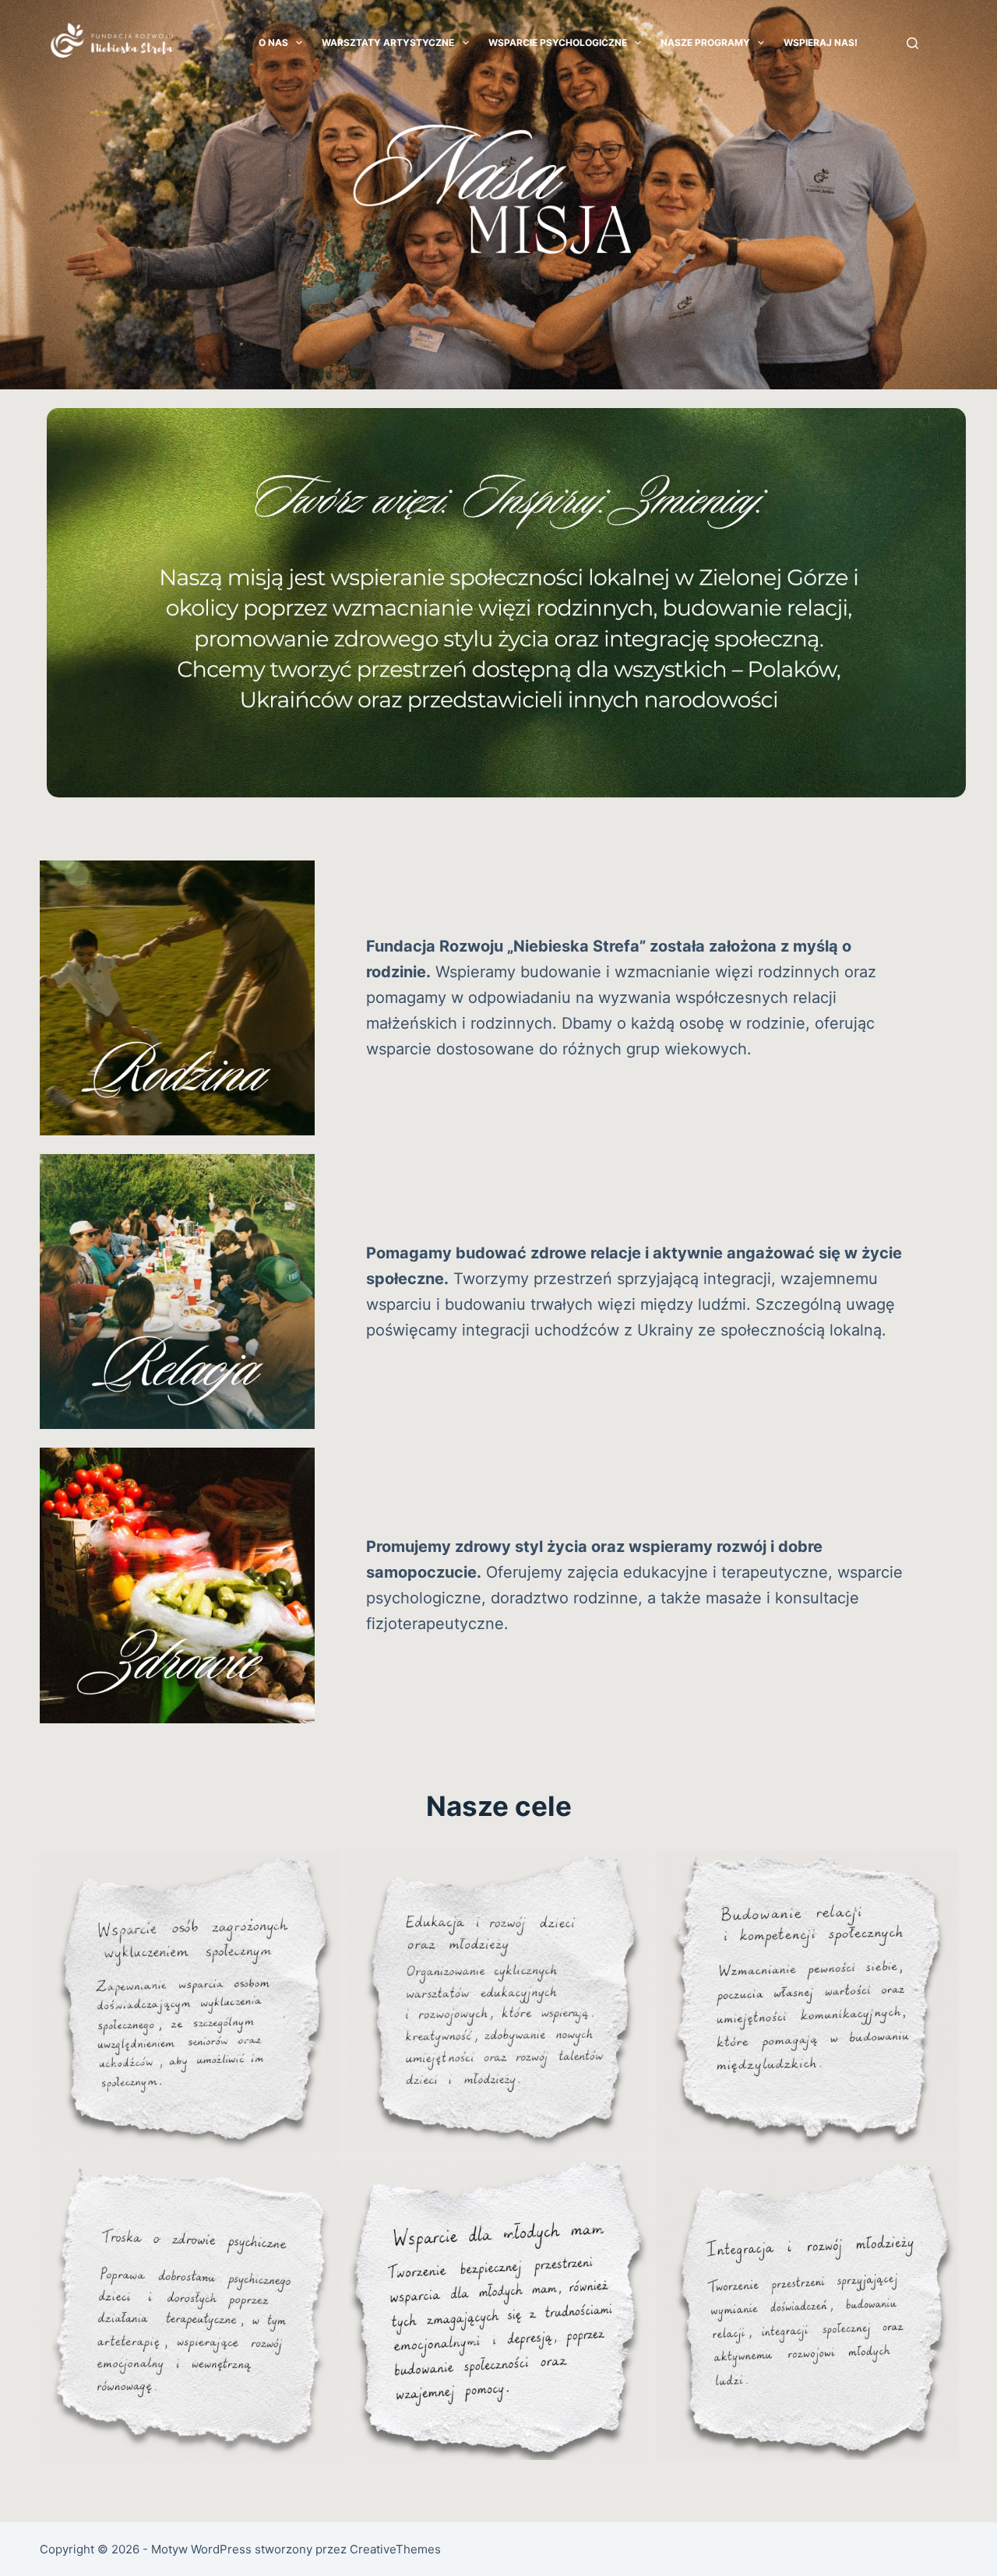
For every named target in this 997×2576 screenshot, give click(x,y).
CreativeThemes (395, 2549)
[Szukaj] (912, 43)
